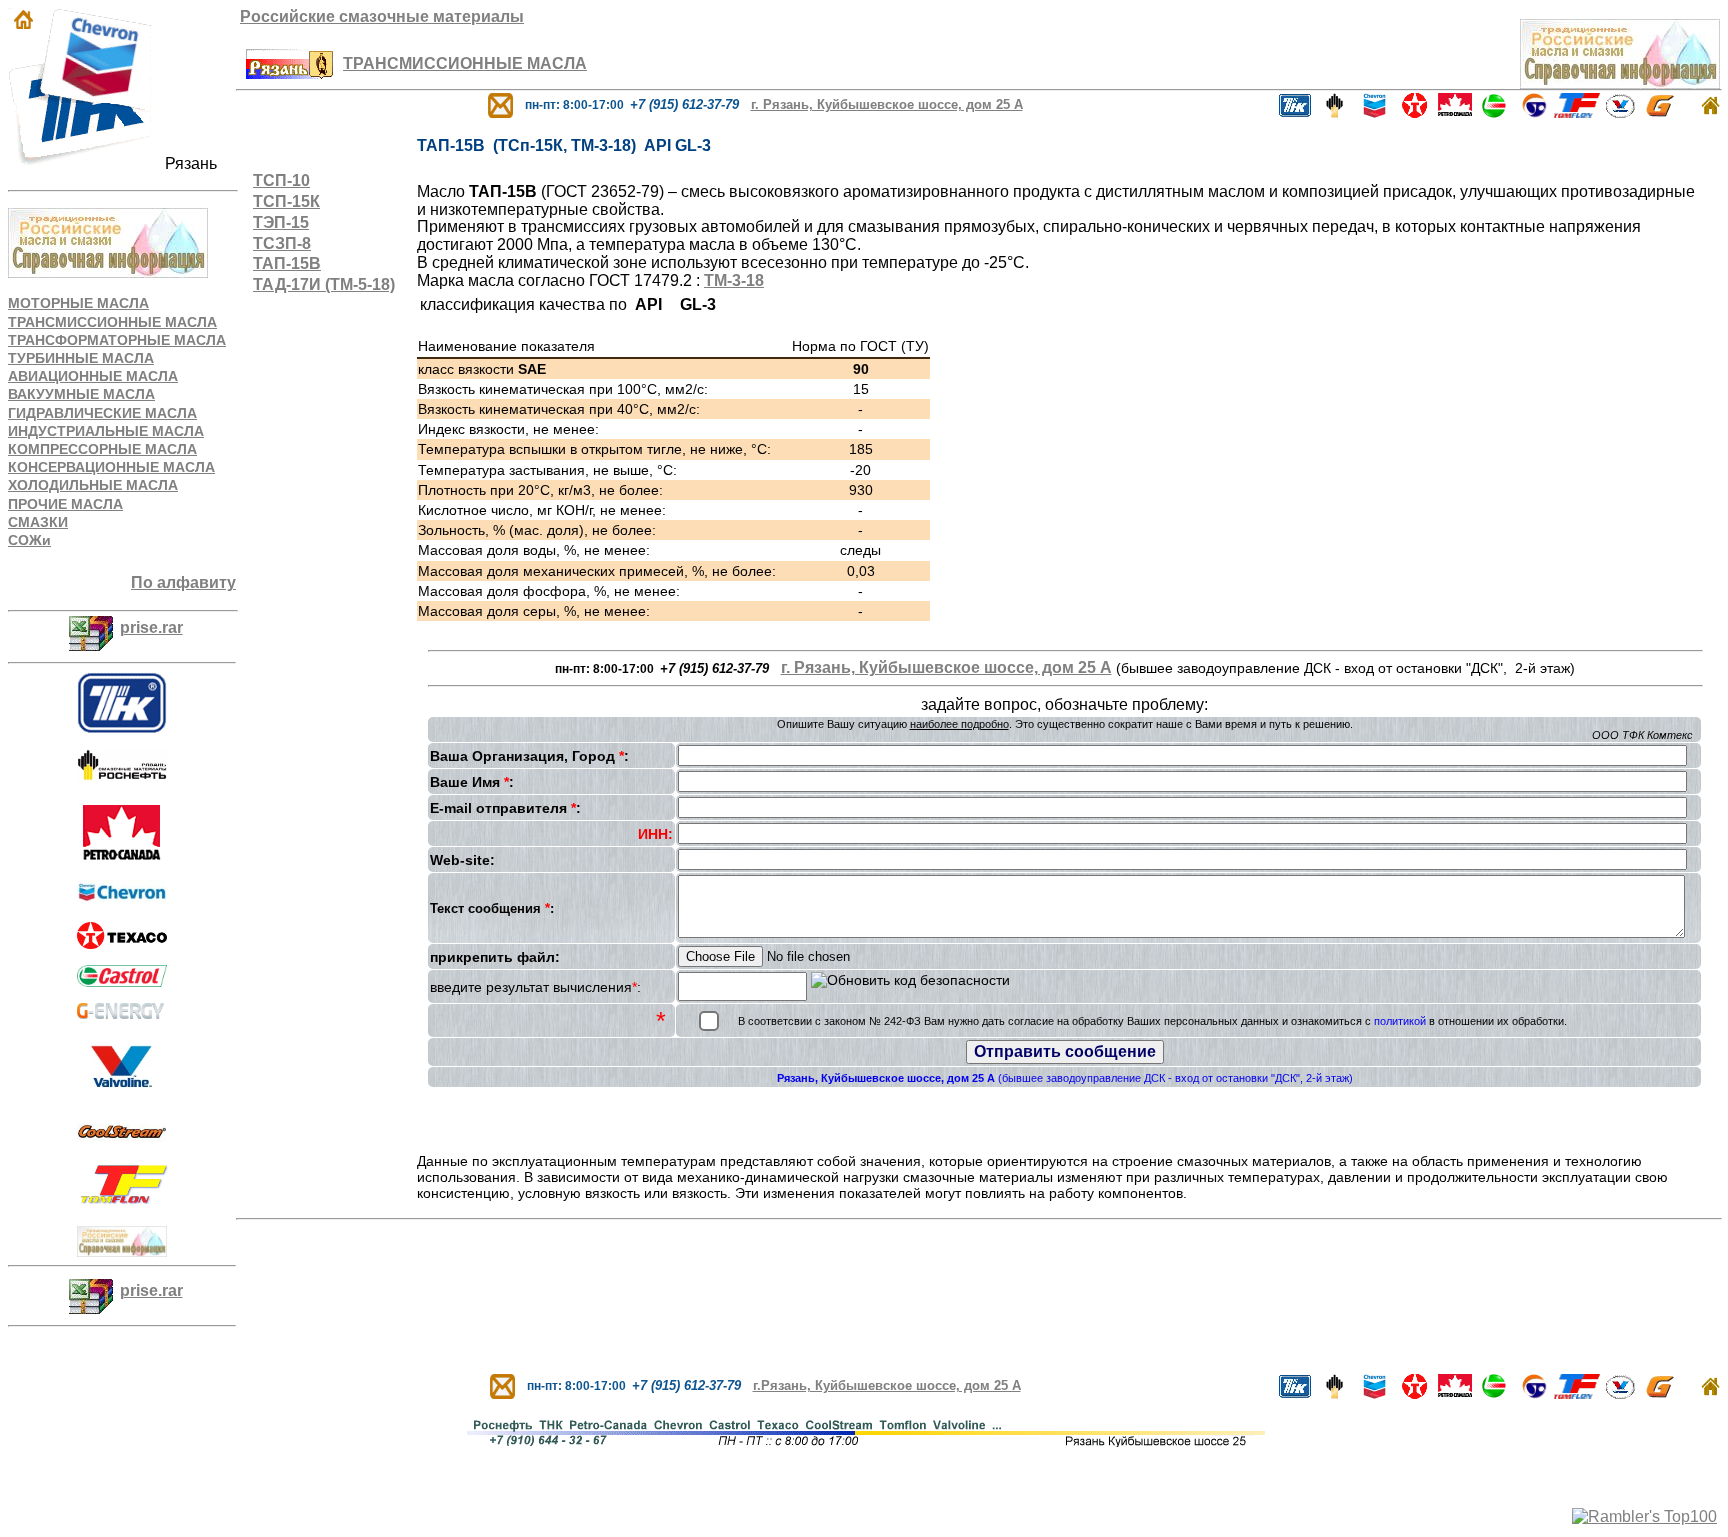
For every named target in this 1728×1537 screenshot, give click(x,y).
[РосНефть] (122, 777)
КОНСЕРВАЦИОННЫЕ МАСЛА (111, 467)
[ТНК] (122, 727)
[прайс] (91, 627)
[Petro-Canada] (122, 858)
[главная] (1710, 109)
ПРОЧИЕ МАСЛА (65, 504)
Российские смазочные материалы (382, 16)
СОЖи (29, 540)
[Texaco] (122, 943)
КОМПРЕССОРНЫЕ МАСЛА (102, 449)
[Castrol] (122, 970)
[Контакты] (289, 73)
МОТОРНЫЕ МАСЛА (78, 303)
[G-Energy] (1660, 112)
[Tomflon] (1577, 112)
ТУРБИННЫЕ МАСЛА (81, 358)
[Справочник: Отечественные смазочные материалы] (122, 1251)
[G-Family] (122, 1013)
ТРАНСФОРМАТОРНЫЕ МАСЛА (117, 340)
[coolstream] (122, 1142)
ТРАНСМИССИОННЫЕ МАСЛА (112, 322)
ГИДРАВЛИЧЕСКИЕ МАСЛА (102, 413)
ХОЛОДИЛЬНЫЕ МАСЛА (93, 485)
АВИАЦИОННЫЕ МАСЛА (93, 376)
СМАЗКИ (38, 522)
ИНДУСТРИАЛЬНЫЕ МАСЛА (106, 431)
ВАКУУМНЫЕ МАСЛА (81, 394)
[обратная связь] (500, 104)
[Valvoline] (122, 1093)
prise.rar (151, 627)
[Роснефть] (1334, 112)
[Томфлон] (124, 1198)
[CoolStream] (1534, 112)
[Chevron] (122, 900)
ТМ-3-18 (734, 280)
